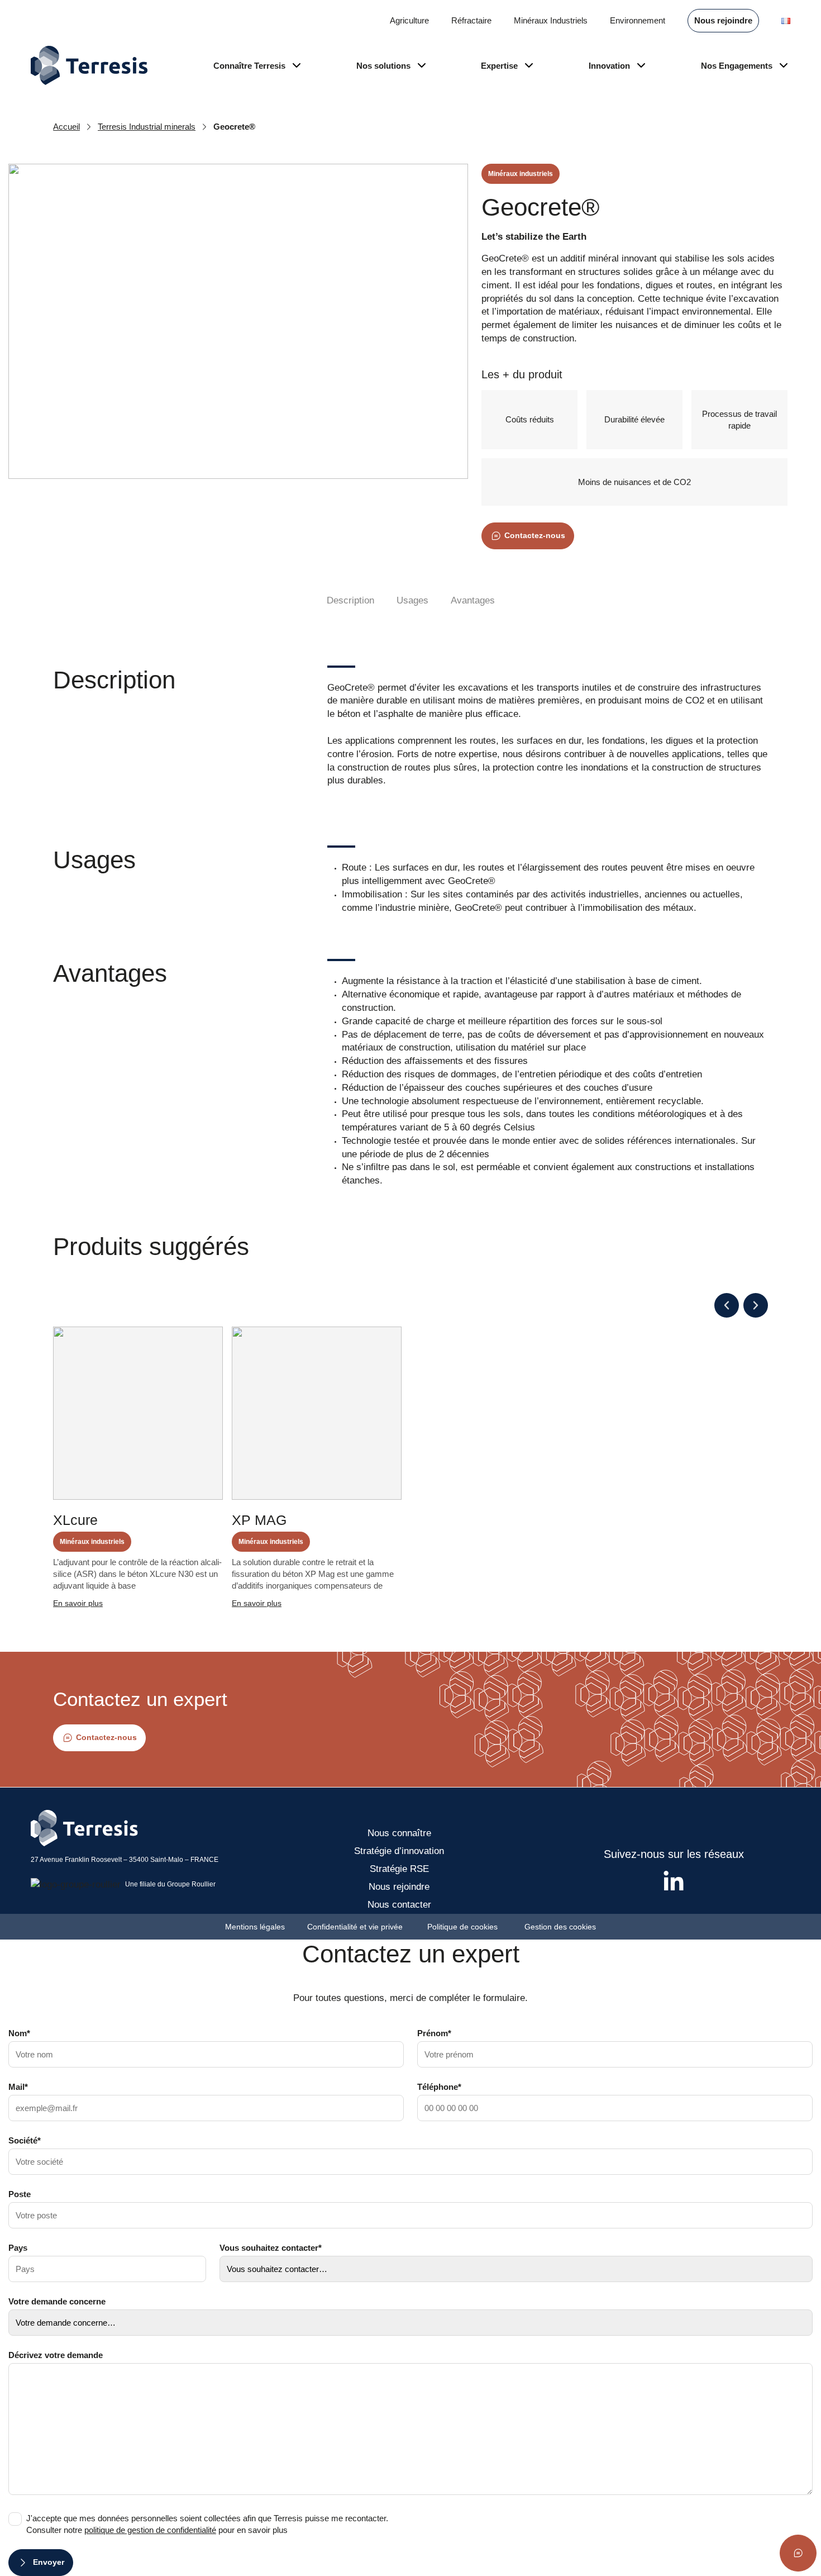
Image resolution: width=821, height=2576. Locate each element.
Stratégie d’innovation (399, 1851)
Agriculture (409, 20)
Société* (25, 2140)
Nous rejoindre (723, 20)
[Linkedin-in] (674, 1882)
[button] (727, 1305)
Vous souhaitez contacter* (271, 2248)
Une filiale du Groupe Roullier (170, 1884)
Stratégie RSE (399, 1869)
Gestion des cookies (560, 1927)
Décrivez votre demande (56, 2355)
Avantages (473, 600)
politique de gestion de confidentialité (150, 2530)
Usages (412, 600)
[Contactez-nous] (798, 2553)
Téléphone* (439, 2087)
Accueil (66, 127)
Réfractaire (471, 20)
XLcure (75, 1520)
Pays (18, 2248)
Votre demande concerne (57, 2301)
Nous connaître (399, 1833)
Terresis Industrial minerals (147, 127)
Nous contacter (399, 1905)
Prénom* (434, 2033)
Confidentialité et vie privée (356, 1927)
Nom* (19, 2033)
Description (350, 600)
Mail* (18, 2087)
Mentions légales (255, 1927)
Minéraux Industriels (551, 20)
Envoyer (49, 2562)
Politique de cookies (465, 1927)
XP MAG (259, 1520)
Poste (20, 2194)
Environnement (638, 20)
